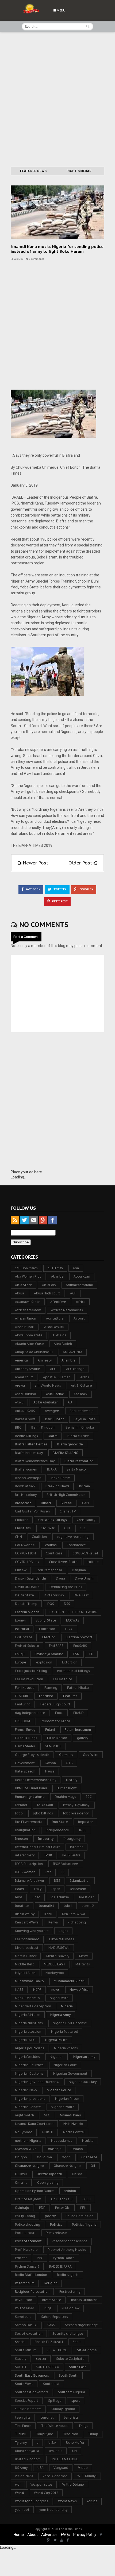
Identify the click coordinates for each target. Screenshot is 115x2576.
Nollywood (24, 2132)
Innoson (21, 1839)
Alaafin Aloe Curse (29, 1344)
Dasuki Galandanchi (30, 1578)
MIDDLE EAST (55, 1964)
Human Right (67, 1788)
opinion (70, 2191)
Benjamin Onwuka (80, 1427)
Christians (23, 1528)
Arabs (85, 1377)
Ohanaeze (89, 2157)
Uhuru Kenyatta (27, 2451)
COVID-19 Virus (27, 1562)
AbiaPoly (49, 1285)
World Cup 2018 (46, 2493)
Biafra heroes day (29, 1453)
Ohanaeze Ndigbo (29, 2166)
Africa (81, 1302)
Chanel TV (68, 1511)
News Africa (79, 1990)
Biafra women (26, 1469)
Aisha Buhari (25, 1327)
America (21, 1360)
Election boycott (79, 1637)
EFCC (69, 1629)
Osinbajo (22, 2208)
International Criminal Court (37, 1847)
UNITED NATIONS (65, 2459)
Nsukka (88, 2141)
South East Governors (32, 2375)
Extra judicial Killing (31, 1671)
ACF (73, 1293)
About (32, 2535)
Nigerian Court (65, 2065)
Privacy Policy (85, 2535)
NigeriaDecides (27, 2057)
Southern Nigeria (72, 2392)
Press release (56, 2233)
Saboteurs (23, 2317)
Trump (93, 2434)
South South (69, 2375)
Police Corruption (79, 2216)
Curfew (21, 1570)
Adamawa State (28, 1302)
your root (22, 2510)
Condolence (76, 1545)
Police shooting (28, 2224)
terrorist (47, 2417)
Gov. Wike (91, 1755)
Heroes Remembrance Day (36, 1780)
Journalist (47, 1906)
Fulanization (57, 1738)
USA (41, 2468)
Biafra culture (78, 1436)
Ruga (48, 2308)
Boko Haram (61, 1478)
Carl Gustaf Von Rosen (32, 1511)
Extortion (70, 1662)
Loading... (19, 1177)
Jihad (36, 1897)
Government (25, 1763)
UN (74, 2451)
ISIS (57, 1881)
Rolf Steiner (24, 2308)
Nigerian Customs (29, 2073)
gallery (83, 1738)
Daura (60, 1578)
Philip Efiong (25, 2216)
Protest (21, 2258)
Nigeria (67, 2006)
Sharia (20, 2342)
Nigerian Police (59, 2090)
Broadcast (23, 1503)
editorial (22, 1629)
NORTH (48, 2132)
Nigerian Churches (29, 2065)
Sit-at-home (87, 2350)
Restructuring (70, 2292)
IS (63, 1872)
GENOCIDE (53, 1746)
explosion (44, 1662)
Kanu (48, 1914)
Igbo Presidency (76, 1813)
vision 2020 (24, 2476)
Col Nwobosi (25, 1545)
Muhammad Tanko (29, 1981)
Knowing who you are (32, 1931)
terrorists (71, 2417)
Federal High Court (55, 1704)
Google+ (86, 889)
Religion (51, 2283)
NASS (19, 1990)
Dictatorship (54, 1595)
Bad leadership (82, 1411)
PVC (40, 2258)
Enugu (20, 1654)
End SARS (56, 1646)
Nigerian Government (70, 2073)
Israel (20, 1889)
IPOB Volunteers (66, 1864)
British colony (26, 1495)
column (51, 1545)
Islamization (80, 1881)
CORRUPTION (25, 1553)
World (20, 2493)
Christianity (86, 1520)
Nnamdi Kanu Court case (34, 2124)
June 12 (88, 1906)
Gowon (50, 1763)
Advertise (49, 2535)
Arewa (20, 1385)
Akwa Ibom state (29, 1335)
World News (67, 2501)
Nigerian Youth (63, 2107)
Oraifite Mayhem (28, 2199)
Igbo (19, 1813)
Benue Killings (26, 1436)
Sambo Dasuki (26, 2325)
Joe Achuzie (60, 1897)
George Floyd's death (32, 1755)
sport (76, 2401)
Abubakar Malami (79, 1285)
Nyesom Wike (26, 2149)
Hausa (50, 1771)
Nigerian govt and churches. (37, 2082)
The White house (55, 2426)
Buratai (66, 1503)
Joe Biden (87, 1897)
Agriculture (55, 1318)
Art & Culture (81, 1385)
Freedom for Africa (55, 1721)
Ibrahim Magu (65, 1797)
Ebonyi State (46, 1620)
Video (83, 2468)
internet (76, 1847)
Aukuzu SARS (25, 1411)
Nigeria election (28, 2032)
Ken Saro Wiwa (74, 1914)
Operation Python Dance (34, 2191)
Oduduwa (44, 2157)
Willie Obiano (73, 2484)
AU (70, 1402)
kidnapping (77, 1922)
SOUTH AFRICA (47, 2367)
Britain (85, 1486)
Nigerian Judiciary (83, 2082)
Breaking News (57, 1486)
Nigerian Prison (67, 2099)
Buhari (46, 1503)
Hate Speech (25, 1771)
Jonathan (22, 1906)
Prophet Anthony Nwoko (67, 2250)
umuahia (56, 2451)
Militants (83, 1964)
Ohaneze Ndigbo (67, 2166)
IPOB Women (25, 1872)
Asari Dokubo (26, 1394)
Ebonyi (20, 1620)
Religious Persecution (32, 2292)
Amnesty (45, 1360)
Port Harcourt (25, 2233)
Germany (66, 1755)
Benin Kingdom (43, 1427)
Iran (48, 1872)
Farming (51, 1688)
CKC (83, 1528)
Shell (77, 2342)
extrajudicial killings (73, 1671)
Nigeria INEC (25, 2040)
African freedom (28, 1310)
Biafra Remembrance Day (35, 1461)
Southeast (51, 2384)
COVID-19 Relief (85, 1553)
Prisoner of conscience (70, 2241)
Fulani (50, 1730)
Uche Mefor (75, 2443)
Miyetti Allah (25, 1973)
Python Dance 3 (27, 2266)
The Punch (23, 2426)
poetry (50, 2216)
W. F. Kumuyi (87, 2476)
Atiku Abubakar (46, 1402)
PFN (83, 2208)
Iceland (21, 1805)
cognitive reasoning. (73, 1537)
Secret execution (29, 2333)
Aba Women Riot (28, 1276)
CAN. (86, 1503)
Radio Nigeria (68, 2275)
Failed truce (63, 1679)
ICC (89, 1797)
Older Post (81, 863)
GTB (69, 1763)
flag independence (30, 1713)
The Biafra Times (70, 2529)
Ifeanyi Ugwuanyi (77, 1805)
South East (78, 2367)
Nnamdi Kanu (70, 2115)
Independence (57, 1830)
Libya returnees (62, 1939)
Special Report (27, 2401)
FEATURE (22, 1696)
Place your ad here (26, 1172)
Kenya (53, 1922)
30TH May (55, 1268)
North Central (74, 2132)
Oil (93, 2166)
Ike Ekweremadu (28, 1822)
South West (24, 2384)
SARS (51, 2325)
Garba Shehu (25, 1746)
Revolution (24, 2300)
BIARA (52, 1469)
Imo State (60, 1822)
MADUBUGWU (59, 1948)
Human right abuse (30, 1797)
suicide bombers (28, 2409)
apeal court (24, 1377)
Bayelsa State (85, 1419)
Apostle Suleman (57, 1377)
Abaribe (57, 1276)
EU (91, 1654)
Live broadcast (27, 1948)
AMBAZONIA (73, 1352)
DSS (67, 1604)
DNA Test (81, 1595)
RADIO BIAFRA (60, 2266)
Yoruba (92, 2501)
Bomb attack (25, 1486)
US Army (21, 2468)
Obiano (77, 2149)
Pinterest (59, 901)
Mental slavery (58, 1956)
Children (22, 1520)
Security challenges (68, 2333)
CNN (18, 1537)
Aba (76, 1268)
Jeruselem (78, 1889)
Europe (21, 1662)
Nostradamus (62, 2141)
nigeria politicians (30, 2048)
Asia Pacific (55, 1394)
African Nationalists (67, 1310)
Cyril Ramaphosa (49, 1570)
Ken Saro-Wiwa (27, 1922)
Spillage (55, 2401)
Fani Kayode (25, 1688)
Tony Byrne (45, 2434)
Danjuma (79, 1570)
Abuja (20, 1293)
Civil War (47, 1528)
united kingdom (28, 2459)
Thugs (83, 2426)
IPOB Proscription (29, 1864)
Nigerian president (30, 2099)
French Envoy (25, 1730)
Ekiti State (24, 1637)
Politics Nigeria (84, 2224)
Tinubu (21, 2434)
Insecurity (46, 1839)
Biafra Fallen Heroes (31, 1444)
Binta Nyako (76, 1469)
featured (46, 1696)
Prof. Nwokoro (26, 2250)
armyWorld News (48, 1385)
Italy (38, 1889)
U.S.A (52, 2443)
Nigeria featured (65, 2032)
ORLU (87, 2199)
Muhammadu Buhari (69, 1981)
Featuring (23, 1704)
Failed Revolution (29, 1679)
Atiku (19, 1402)
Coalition (39, 1537)
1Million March (26, 1268)
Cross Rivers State (63, 1562)
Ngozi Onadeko (27, 1998)
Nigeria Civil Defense (70, 2023)
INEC (83, 1830)
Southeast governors (32, 2392)
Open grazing (48, 2183)
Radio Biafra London (31, 2275)
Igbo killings (43, 1813)
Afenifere (58, 1302)
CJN (67, 1528)
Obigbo (21, 2157)
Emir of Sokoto (27, 1646)
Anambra (68, 1360)
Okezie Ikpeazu (49, 2174)
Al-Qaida (59, 1335)
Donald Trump (26, 1604)
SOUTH (20, 2367)
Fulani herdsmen (78, 1730)
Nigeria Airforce (28, 2015)
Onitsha (21, 2183)
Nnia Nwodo (73, 2124)
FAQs (65, 2535)
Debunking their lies (66, 1587)
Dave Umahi (84, 1578)
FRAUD (78, 1713)
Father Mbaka (78, 1688)
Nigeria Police (56, 2040)
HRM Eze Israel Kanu (31, 1788)
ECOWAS (73, 1620)
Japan (56, 1889)
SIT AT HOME (57, 2350)
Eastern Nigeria (27, 1612)
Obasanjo (54, 2149)
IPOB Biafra (71, 1855)
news (55, 1990)
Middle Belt (24, 1964)
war (18, 2484)
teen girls (23, 2417)
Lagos (63, 1931)
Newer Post (36, 863)
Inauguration (25, 1830)
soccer (41, 2359)
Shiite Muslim (26, 2350)
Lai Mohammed (27, 1939)
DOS (51, 1604)
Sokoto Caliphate (70, 2359)
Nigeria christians (29, 2023)
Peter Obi (63, 2208)
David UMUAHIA (27, 1587)
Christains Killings (53, 1520)
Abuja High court (47, 1293)
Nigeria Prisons (66, 2048)
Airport (79, 1318)
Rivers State (52, 2300)
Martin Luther (26, 1956)
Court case (54, 1553)
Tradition (71, 2434)
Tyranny (21, 2443)
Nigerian (57, 2057)
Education (47, 1629)
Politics (56, 2224)
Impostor (85, 1822)
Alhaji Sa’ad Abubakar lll (34, 1352)
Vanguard (61, 2468)
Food (59, 1713)
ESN (76, 1654)
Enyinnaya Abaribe (49, 1654)
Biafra (53, 1436)
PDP (42, 2208)
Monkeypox (55, 1973)
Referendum (25, 2283)
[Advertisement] (57, 100)
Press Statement (28, 2241)
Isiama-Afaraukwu (29, 1881)
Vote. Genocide (55, 2476)
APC (53, 1369)
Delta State (24, 1595)
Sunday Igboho (63, 2409)
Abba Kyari (82, 1276)
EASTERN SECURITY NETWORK (73, 1612)
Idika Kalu (45, 1805)
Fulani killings (26, 1738)
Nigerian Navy (26, 2090)
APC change (75, 1369)
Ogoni (67, 2157)
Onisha (77, 2174)
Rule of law (70, 2308)
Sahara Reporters (55, 2317)
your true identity (53, 2510)
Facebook (33, 889)
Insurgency (72, 1839)
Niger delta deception (33, 2006)
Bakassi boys (25, 1419)
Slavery (21, 2359)
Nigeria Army (60, 2015)
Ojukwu (21, 2174)
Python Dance (64, 2258)
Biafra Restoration (79, 1461)
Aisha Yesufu (54, 1327)
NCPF (37, 1990)
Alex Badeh (63, 1344)
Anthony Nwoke (28, 1369)
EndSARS (80, 1646)
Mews (84, 1956)
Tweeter (60, 889)
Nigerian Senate (28, 2107)
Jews (19, 1897)
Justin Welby (25, 1914)
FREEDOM (22, 1721)
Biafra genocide (70, 1444)
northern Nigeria (28, 2141)
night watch (24, 2115)
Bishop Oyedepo (28, 1478)
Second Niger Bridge (81, 2325)
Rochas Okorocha (84, 2300)
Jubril (68, 1906)
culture (93, 1562)
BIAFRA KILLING (66, 1453)
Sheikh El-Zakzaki (49, 2342)
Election (49, 1637)
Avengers (52, 1411)
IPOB (48, 1855)
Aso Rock (80, 1394)
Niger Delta (59, 1998)
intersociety (25, 1855)
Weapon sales (41, 2484)
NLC (47, 2115)
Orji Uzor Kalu (62, 2199)
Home (19, 2535)
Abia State (24, 1285)
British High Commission (66, 1495)
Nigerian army (84, 2057)
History (72, 1780)
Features (70, 1696)
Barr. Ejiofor (54, 1419)
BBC (18, 1427)
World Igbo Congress (32, 2501)
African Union (26, 1318)
